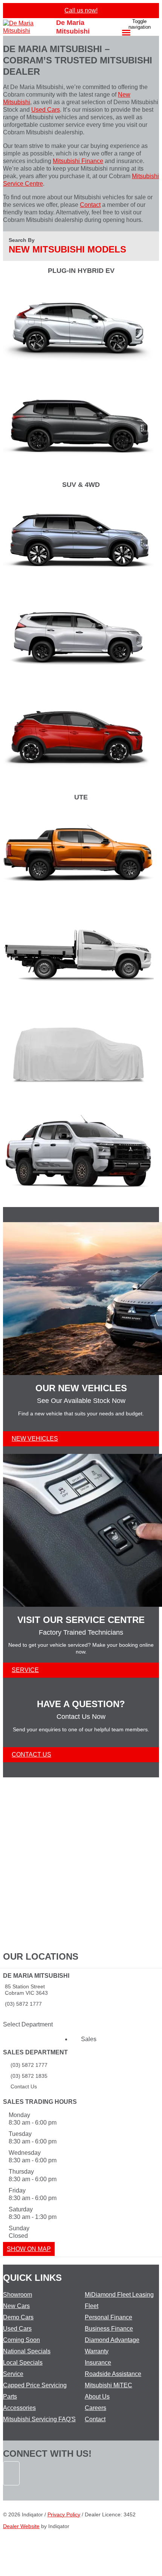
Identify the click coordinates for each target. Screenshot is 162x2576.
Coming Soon (21, 2340)
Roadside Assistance (113, 2374)
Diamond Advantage (112, 2340)
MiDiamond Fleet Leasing (119, 2295)
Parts (10, 2397)
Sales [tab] (89, 2039)
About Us (97, 2397)
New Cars (16, 2306)
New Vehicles (35, 1439)
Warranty (97, 2351)
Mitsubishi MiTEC (109, 2385)
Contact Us (31, 1755)
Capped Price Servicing (35, 2385)
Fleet (92, 2306)
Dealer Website (21, 2526)
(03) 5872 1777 (23, 2004)
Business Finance (109, 2329)
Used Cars (46, 110)
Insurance (98, 2363)
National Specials (27, 2351)
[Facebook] (12, 2489)
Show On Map (29, 2249)
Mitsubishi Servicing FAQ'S (39, 2419)
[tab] (81, 1995)
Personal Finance (109, 2317)
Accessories (19, 2408)
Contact (90, 205)
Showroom (18, 2295)
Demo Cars (18, 2317)
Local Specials (23, 2363)
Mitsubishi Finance (78, 161)
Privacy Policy (64, 2514)
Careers (96, 2408)
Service (25, 1670)
